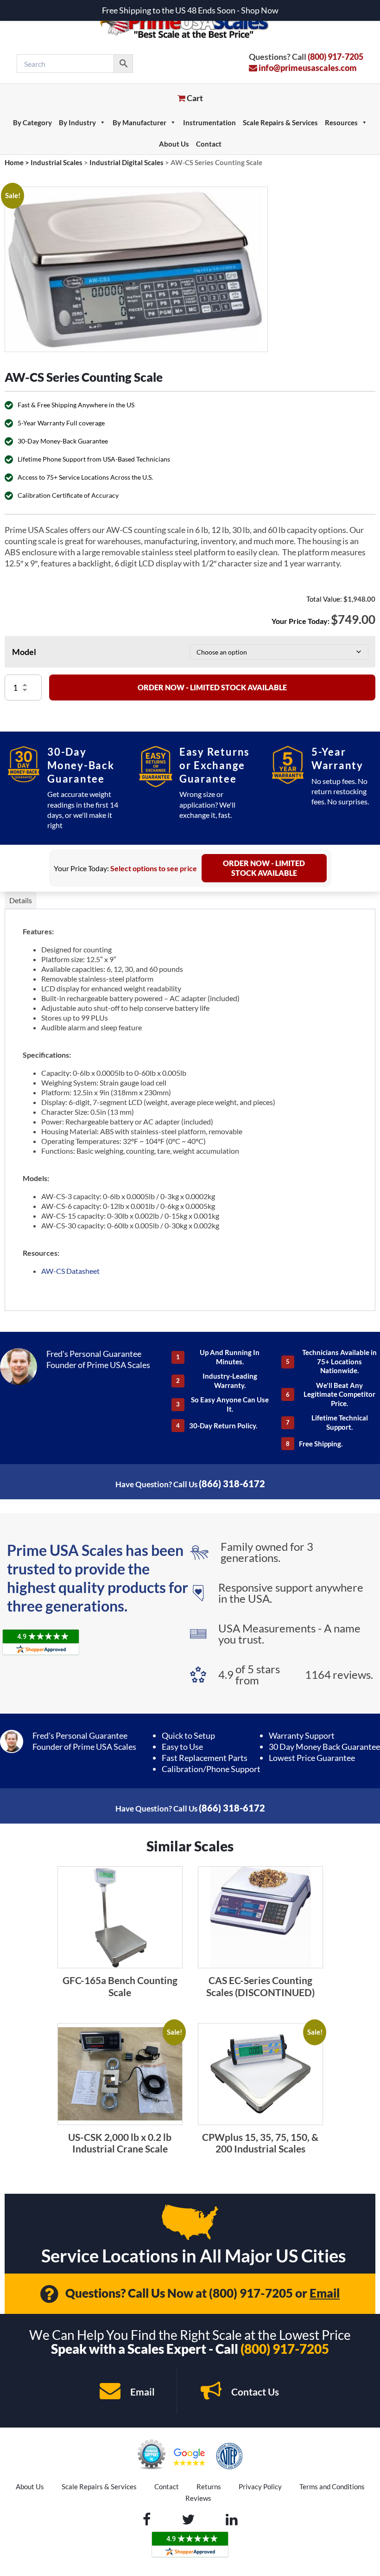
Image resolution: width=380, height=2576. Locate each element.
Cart (194, 98)
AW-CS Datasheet (70, 1271)
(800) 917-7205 (336, 57)
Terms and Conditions (332, 2486)
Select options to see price (154, 868)
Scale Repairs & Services (280, 122)
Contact (209, 144)
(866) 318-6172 (232, 1484)
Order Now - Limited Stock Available (212, 687)
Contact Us (254, 2392)
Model (24, 652)
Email (325, 2293)
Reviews (198, 2498)
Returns (209, 2486)
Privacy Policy (260, 2486)
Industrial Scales (57, 162)
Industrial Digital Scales (127, 162)
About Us (174, 144)
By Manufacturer (139, 122)
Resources (341, 122)
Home (14, 162)
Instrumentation (209, 122)
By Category (32, 122)
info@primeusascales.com (307, 68)
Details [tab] (21, 900)
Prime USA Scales (190, 23)
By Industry (77, 122)
